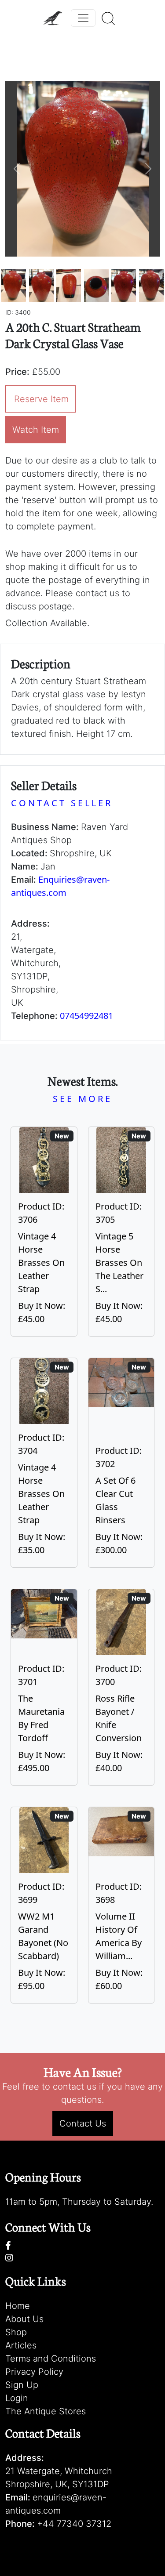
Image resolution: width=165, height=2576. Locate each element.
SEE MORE (82, 1099)
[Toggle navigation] (83, 18)
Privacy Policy (34, 2372)
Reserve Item (41, 399)
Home (18, 2306)
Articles (21, 2345)
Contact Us (83, 2123)
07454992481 (86, 1016)
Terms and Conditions (51, 2359)
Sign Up (22, 2385)
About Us (24, 2319)
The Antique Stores (46, 2411)
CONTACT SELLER (62, 803)
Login (17, 2398)
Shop (16, 2332)
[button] (17, 169)
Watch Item (36, 430)
